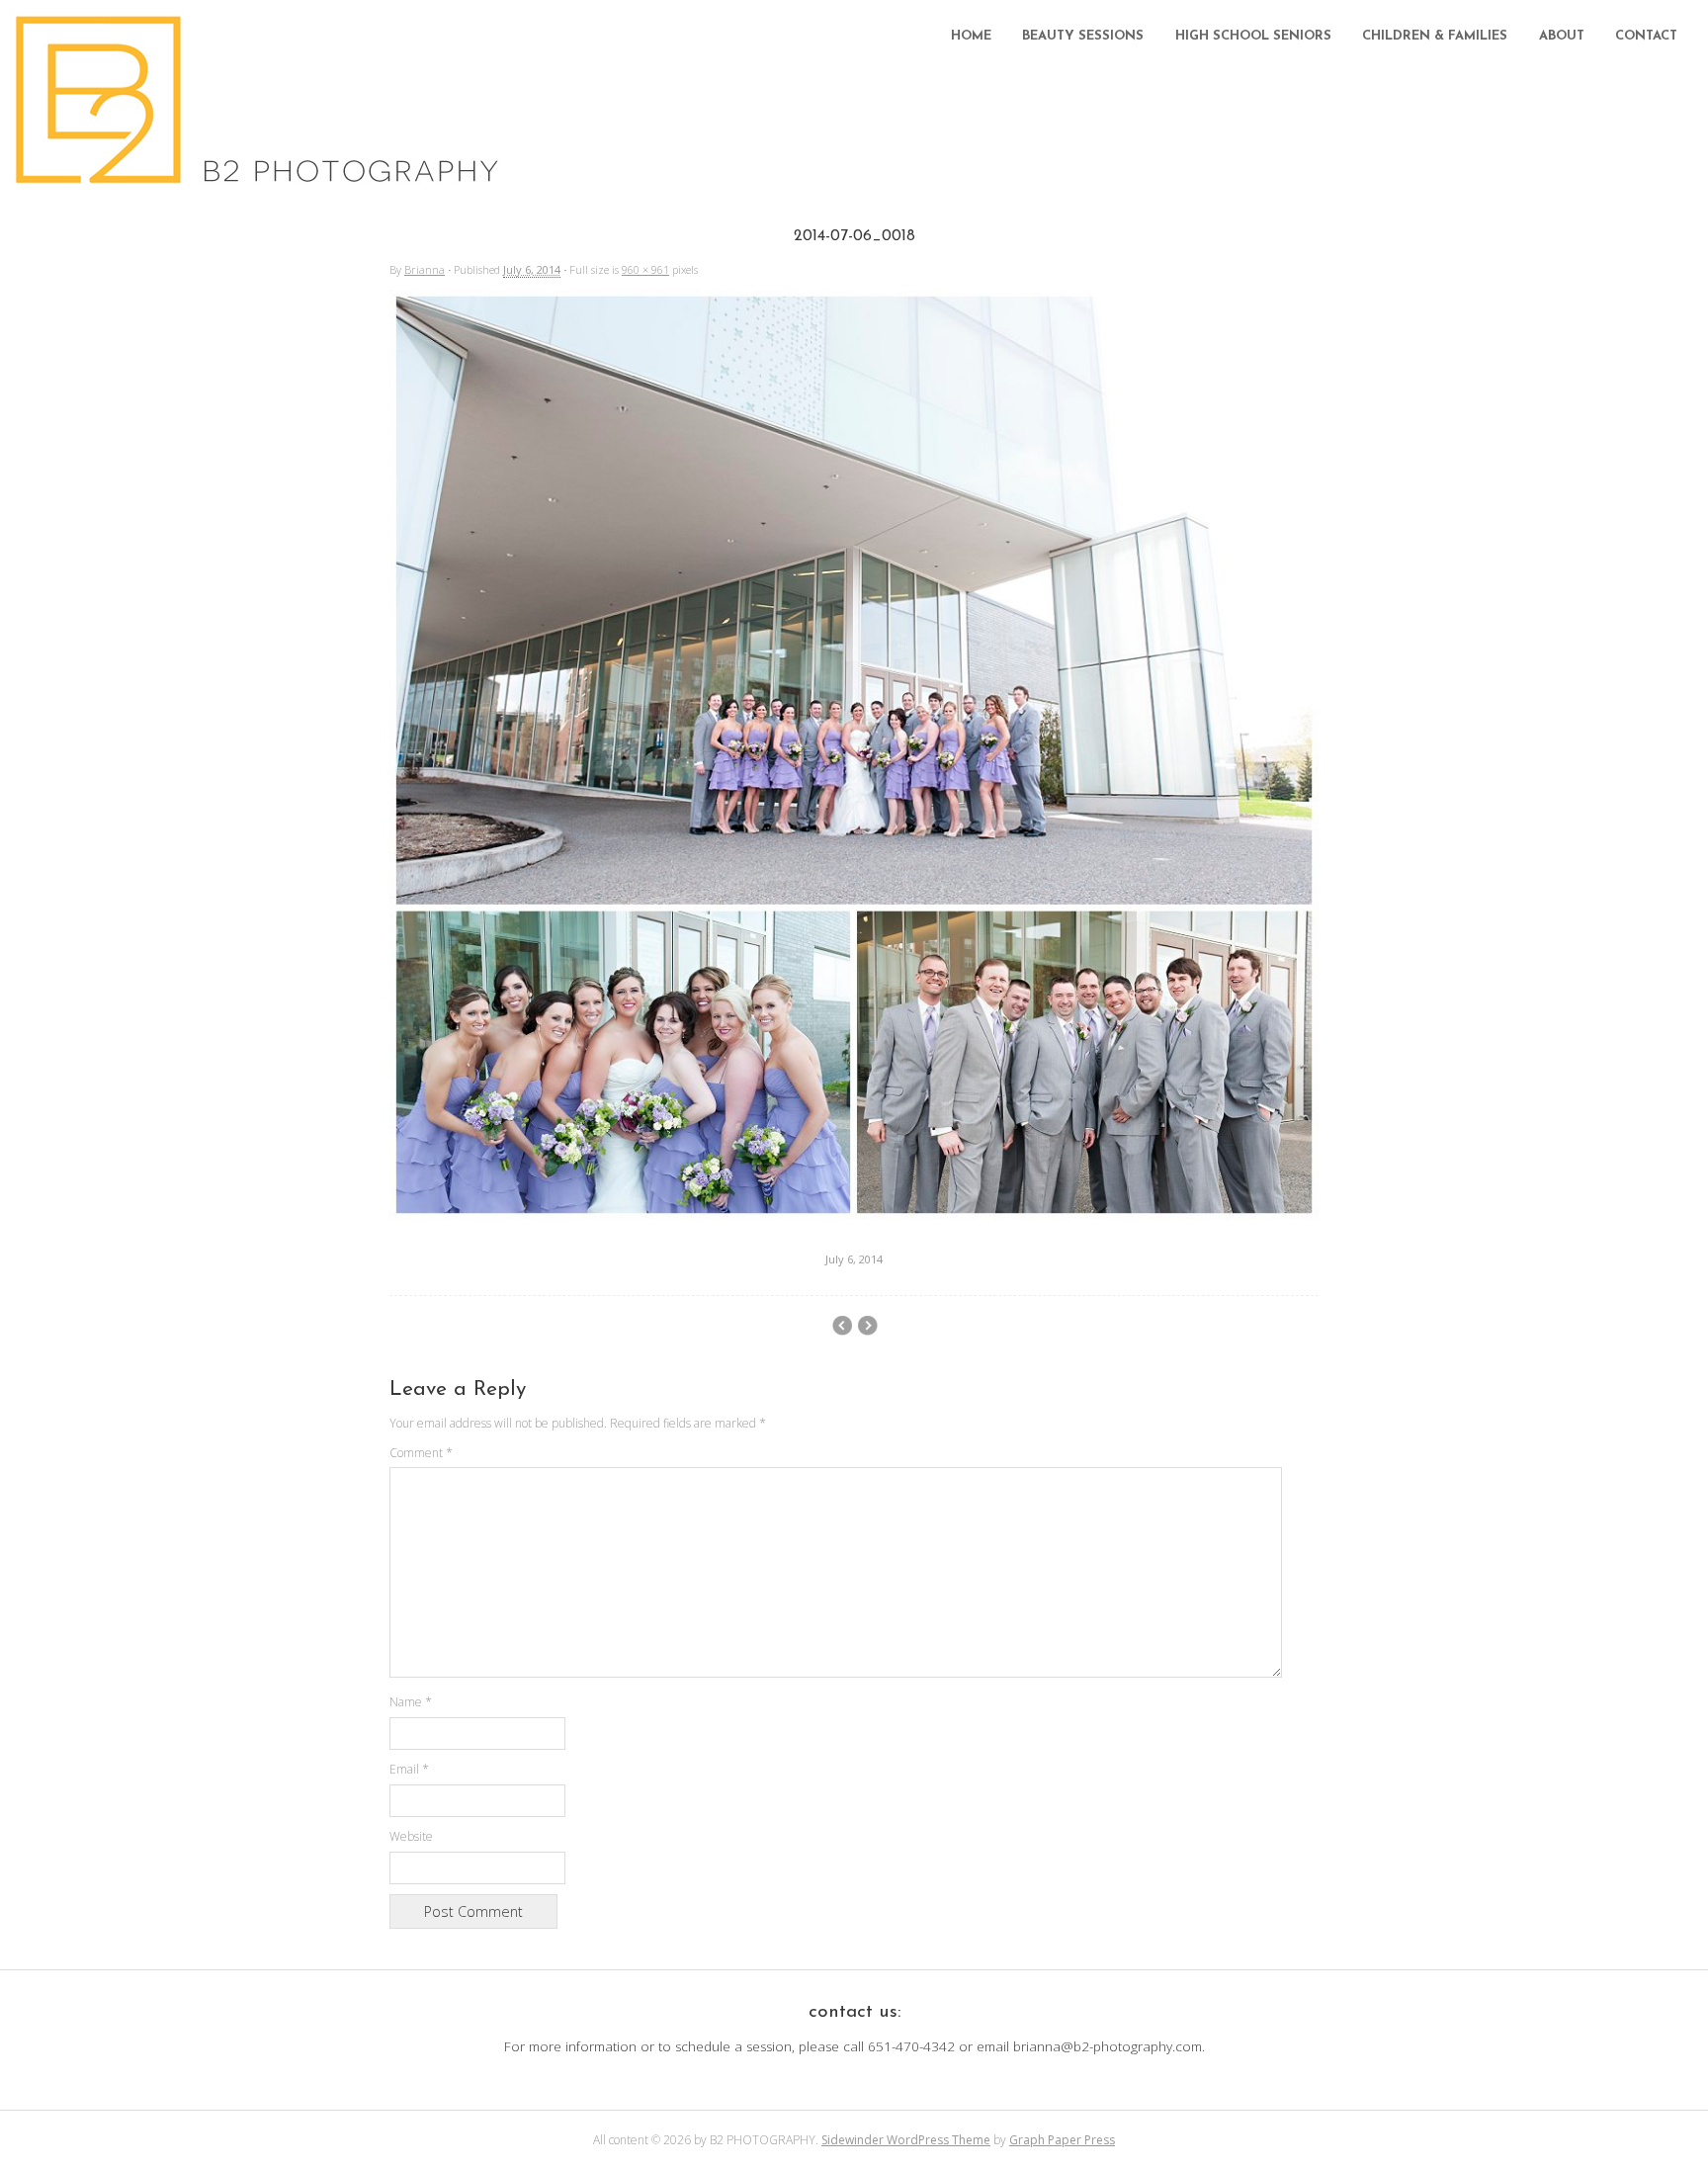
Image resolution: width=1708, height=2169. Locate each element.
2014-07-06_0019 (842, 1326)
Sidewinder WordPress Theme (906, 2140)
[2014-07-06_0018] (854, 1214)
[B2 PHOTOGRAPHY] (262, 178)
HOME (971, 36)
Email (409, 1769)
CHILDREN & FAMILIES (1435, 36)
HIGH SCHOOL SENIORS (1253, 36)
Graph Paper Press (1062, 2140)
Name (411, 1702)
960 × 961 (645, 269)
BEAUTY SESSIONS (1083, 36)
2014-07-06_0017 (867, 1326)
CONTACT (1646, 36)
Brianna (425, 269)
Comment (421, 1453)
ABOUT (1562, 36)
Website (411, 1836)
